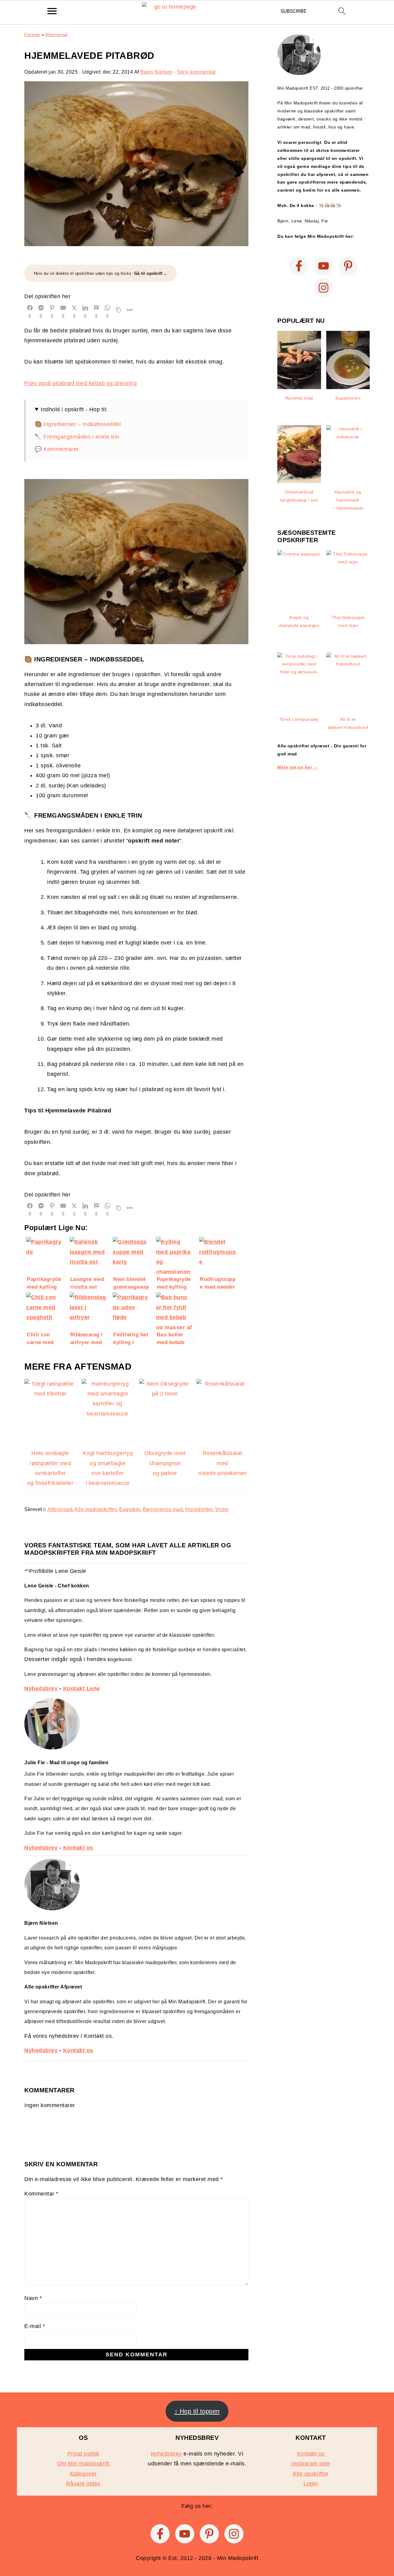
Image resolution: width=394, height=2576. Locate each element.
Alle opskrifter (311, 2474)
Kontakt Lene (82, 1688)
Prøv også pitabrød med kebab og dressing (80, 383)
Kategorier (83, 2474)
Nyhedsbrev (41, 1688)
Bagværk (130, 1509)
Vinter (222, 1509)
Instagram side (311, 2464)
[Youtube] (324, 266)
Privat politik (83, 2454)
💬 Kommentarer (57, 449)
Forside (32, 35)
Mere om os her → (298, 767)
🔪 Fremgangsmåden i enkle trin (77, 437)
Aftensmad (56, 35)
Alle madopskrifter (95, 1509)
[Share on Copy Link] (119, 311)
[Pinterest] (348, 266)
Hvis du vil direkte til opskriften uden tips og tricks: (98, 273)
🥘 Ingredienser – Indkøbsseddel (78, 424)
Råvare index (83, 2484)
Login (311, 2484)
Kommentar (41, 2194)
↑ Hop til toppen (197, 2411)
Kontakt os (78, 1848)
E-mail (35, 2326)
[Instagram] (324, 288)
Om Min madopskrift (83, 2464)
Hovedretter (199, 1509)
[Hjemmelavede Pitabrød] (136, 244)
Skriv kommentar (197, 72)
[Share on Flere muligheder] (130, 311)
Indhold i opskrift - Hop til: (74, 409)
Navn (33, 2298)
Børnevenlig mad (163, 1509)
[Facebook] (299, 266)
